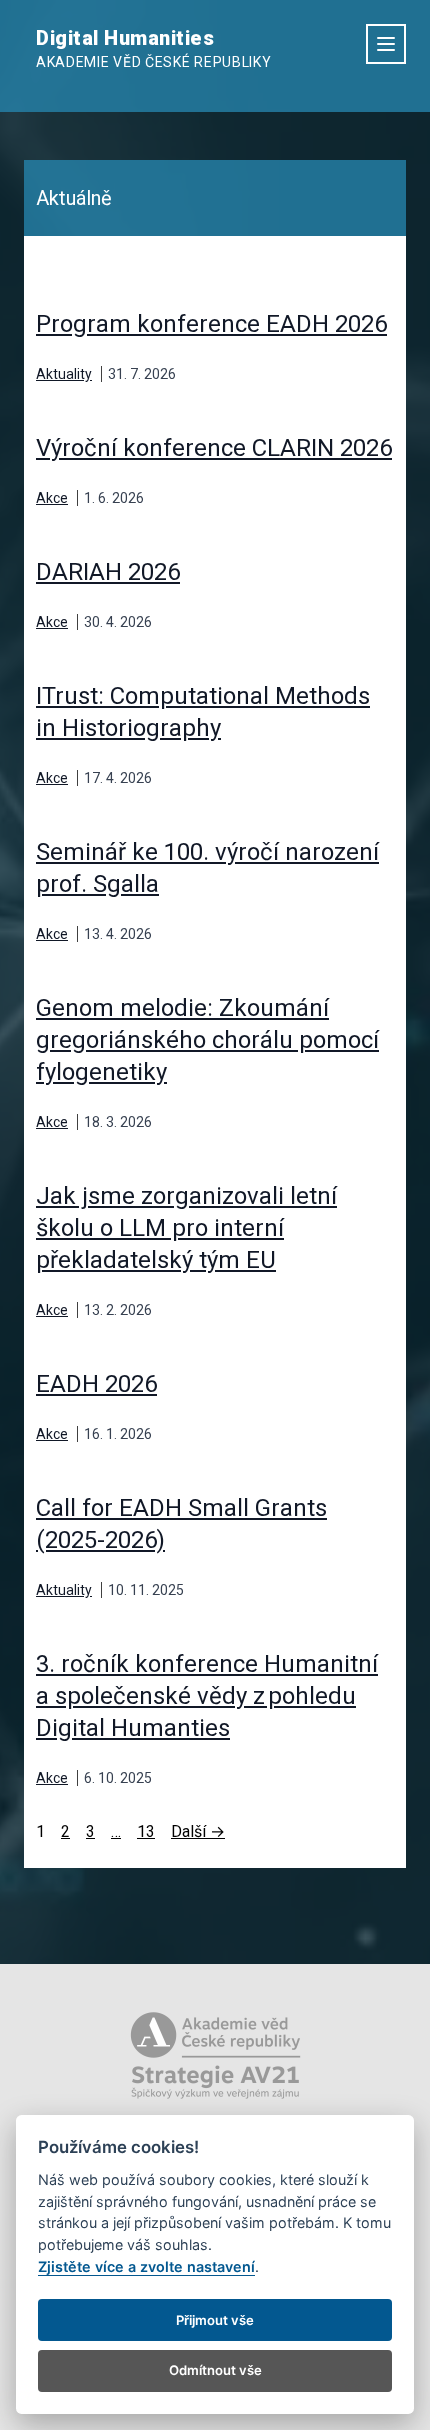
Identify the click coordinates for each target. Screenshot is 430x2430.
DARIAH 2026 (108, 572)
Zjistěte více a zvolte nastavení (146, 2266)
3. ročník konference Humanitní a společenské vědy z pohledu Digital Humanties (207, 1696)
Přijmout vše (215, 2320)
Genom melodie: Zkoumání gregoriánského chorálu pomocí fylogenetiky (207, 1040)
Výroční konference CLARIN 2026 (214, 448)
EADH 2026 (96, 1384)
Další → (198, 1831)
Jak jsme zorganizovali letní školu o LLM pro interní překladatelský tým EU (186, 1228)
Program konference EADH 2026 (211, 324)
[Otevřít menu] (386, 44)
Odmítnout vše (215, 2370)
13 (146, 1831)
